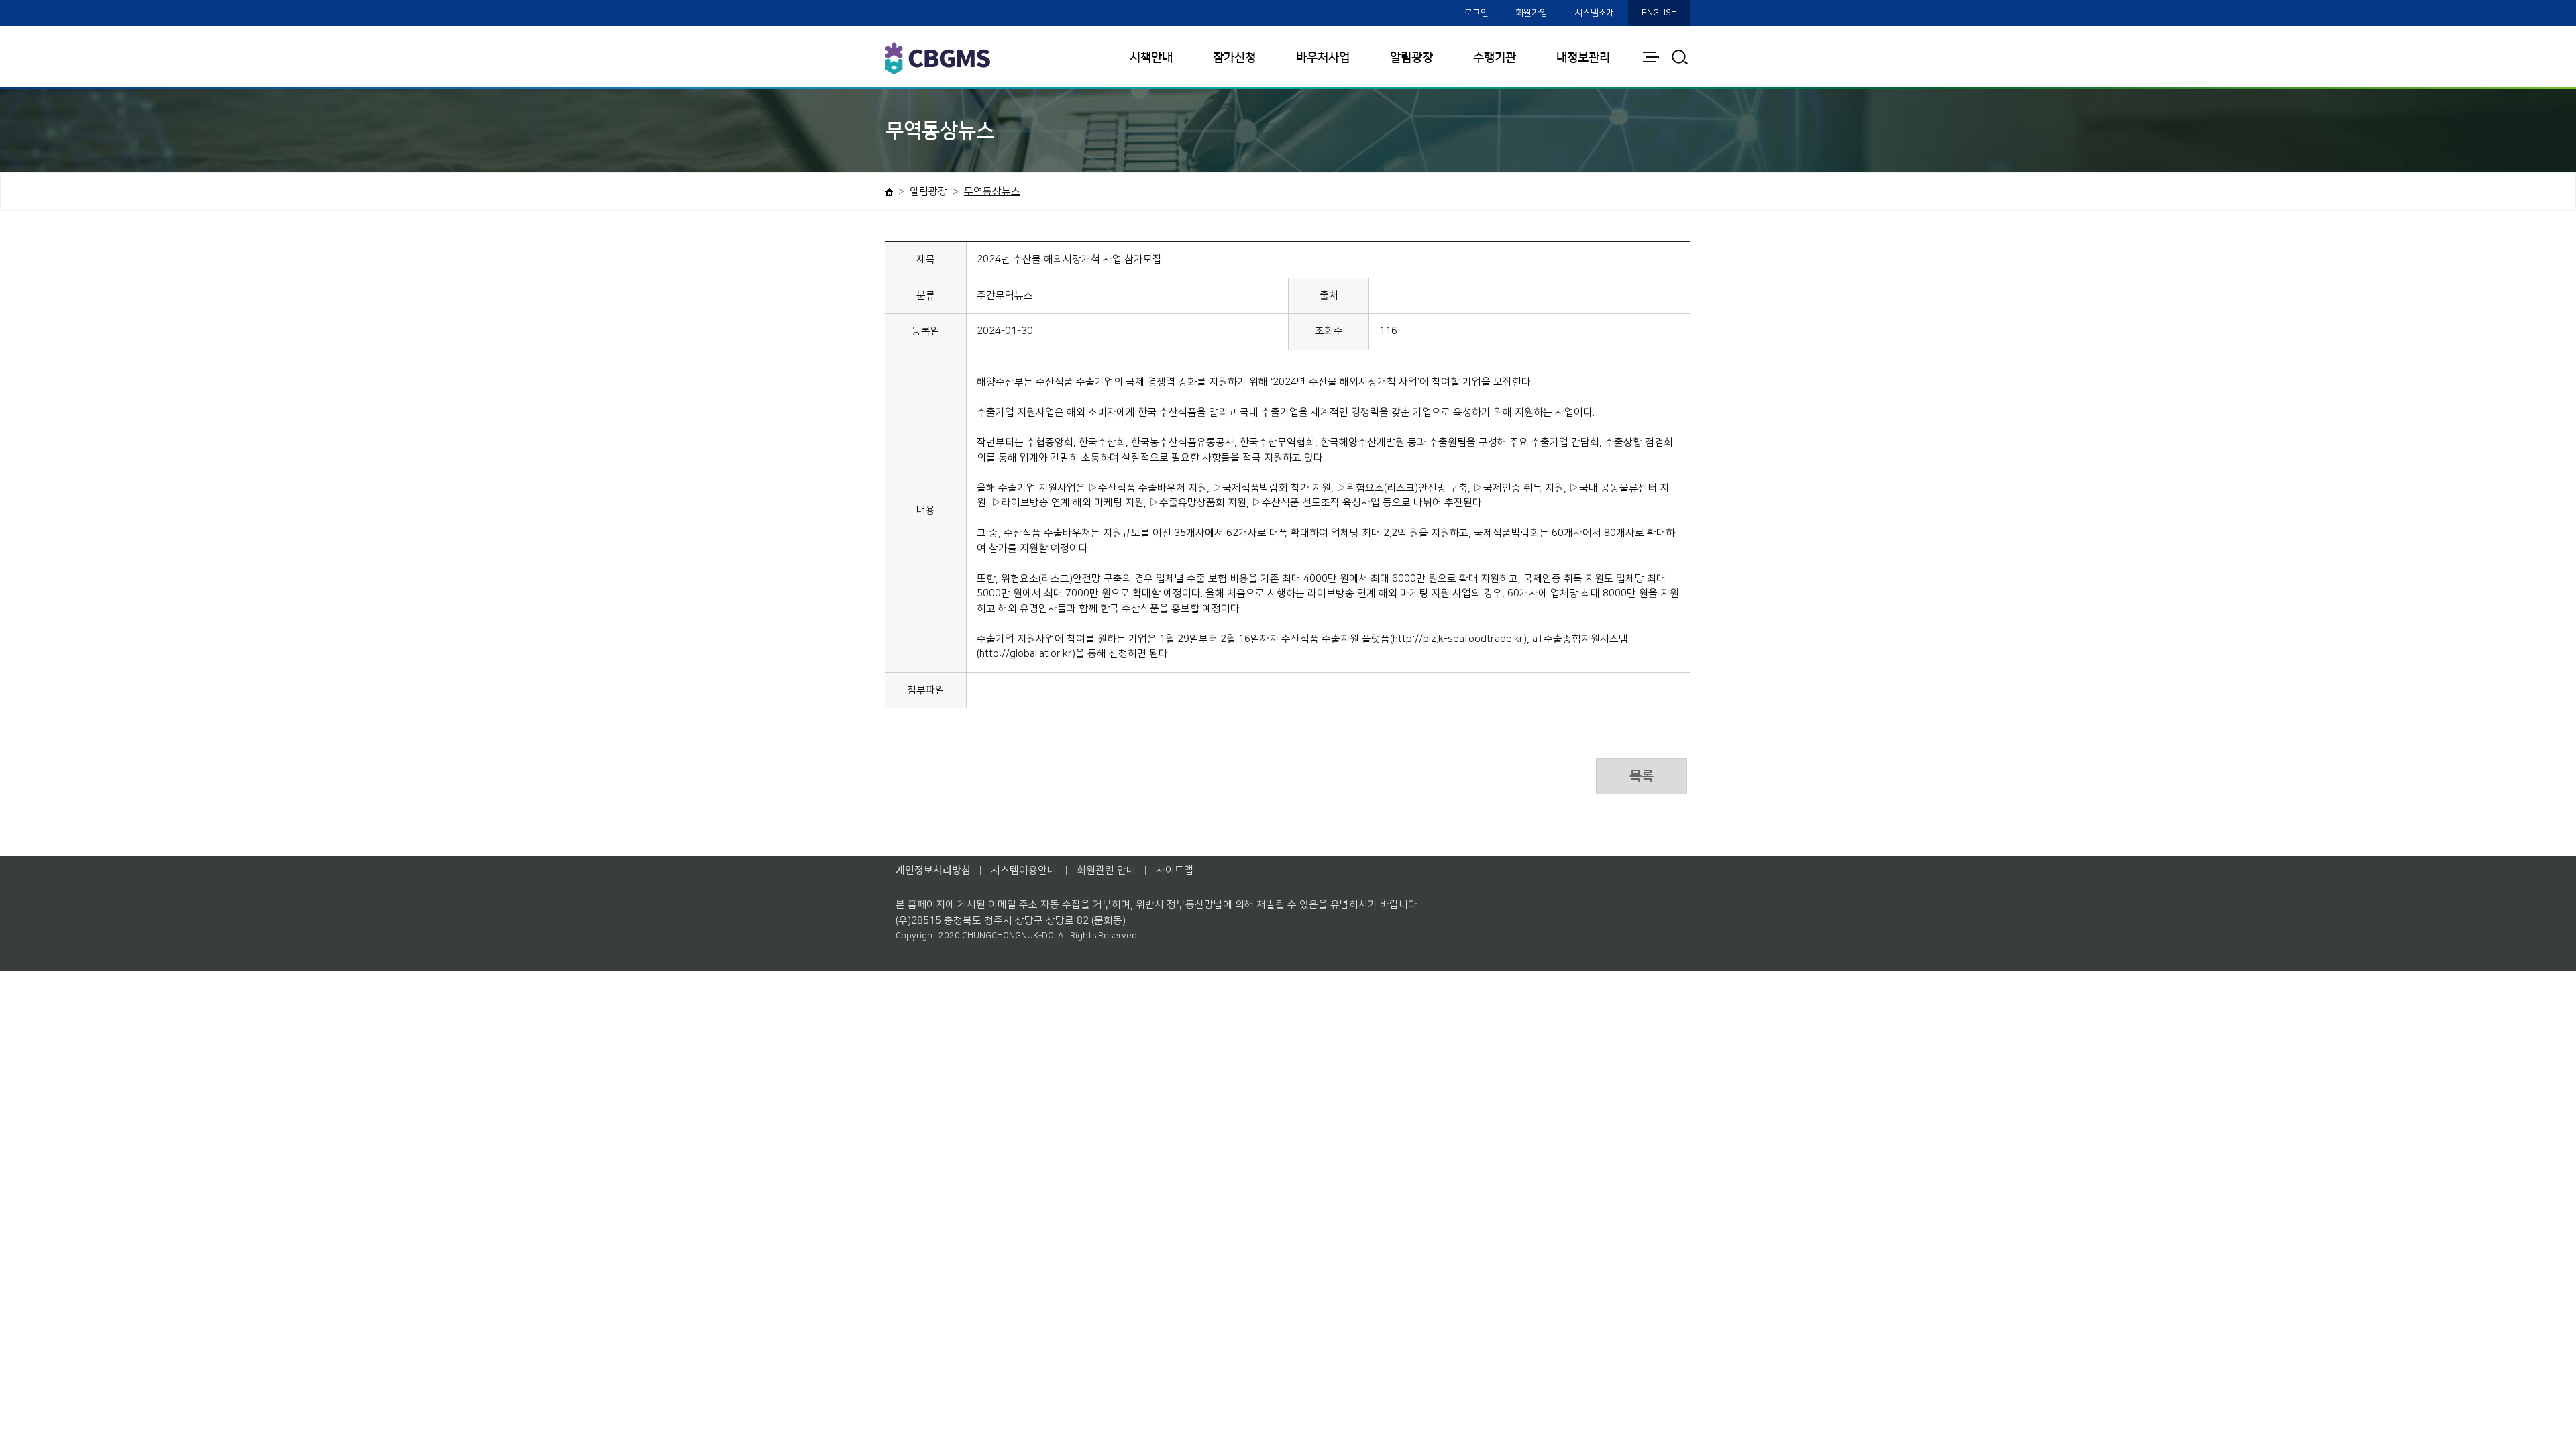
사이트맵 (1175, 870)
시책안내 (1151, 58)
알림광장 (1411, 58)
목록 (1642, 776)
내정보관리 (1583, 58)
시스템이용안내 (1024, 870)
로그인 (1477, 13)
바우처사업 (1323, 58)
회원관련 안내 (1106, 870)
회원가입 (1532, 13)
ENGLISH (1659, 13)
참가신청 (1234, 58)
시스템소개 (1595, 13)
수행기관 (1495, 58)
